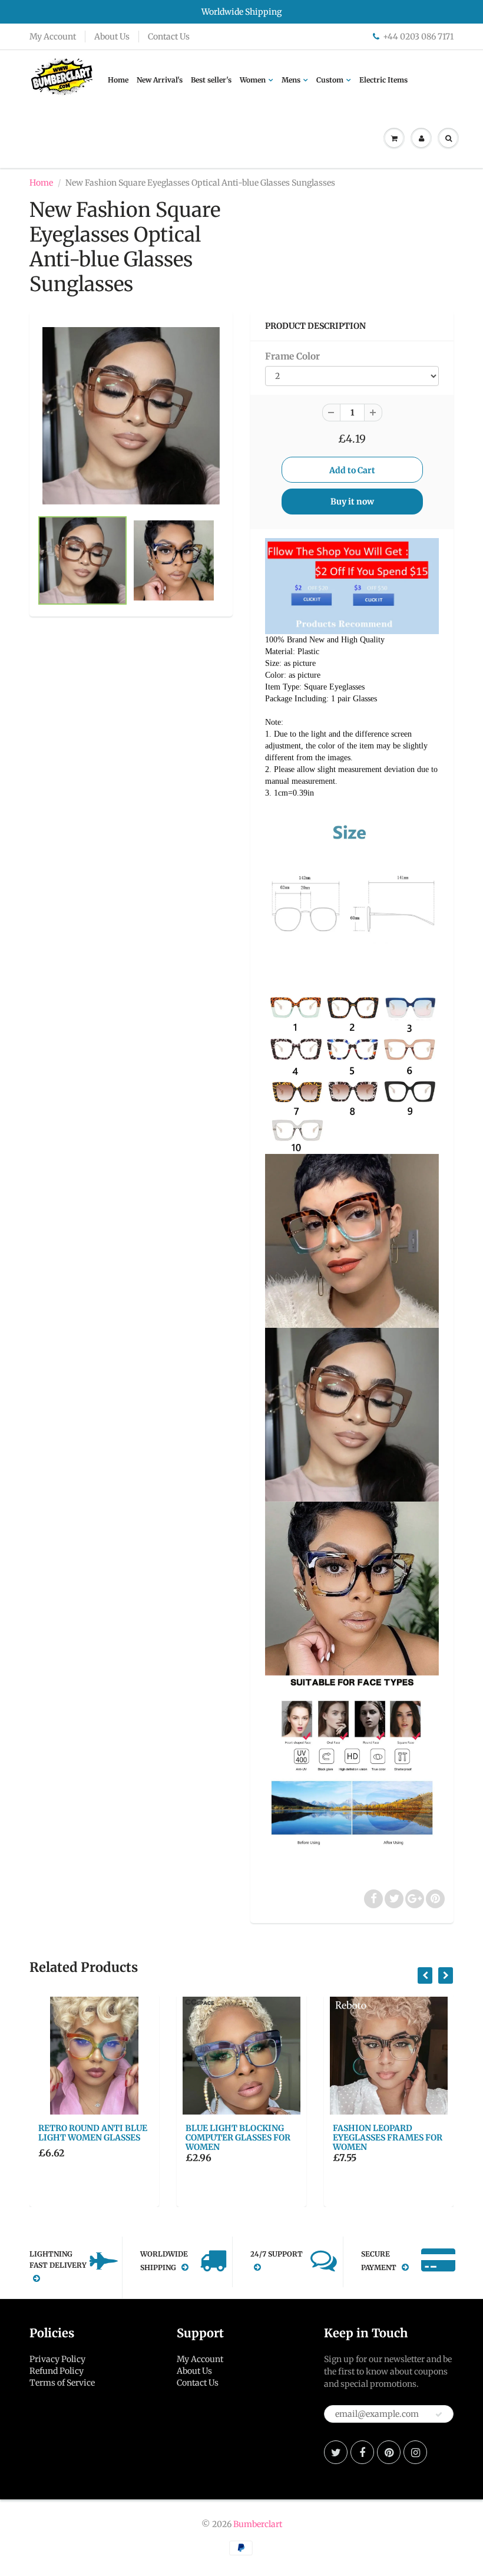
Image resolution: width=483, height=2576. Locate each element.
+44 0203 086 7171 (418, 37)
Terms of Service (62, 2383)
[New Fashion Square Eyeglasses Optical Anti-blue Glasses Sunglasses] (131, 416)
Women (253, 80)
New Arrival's (160, 80)
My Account (53, 37)
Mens (291, 80)
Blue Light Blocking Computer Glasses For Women (238, 2138)
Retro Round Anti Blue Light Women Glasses (93, 2133)
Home (118, 80)
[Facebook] (362, 2452)
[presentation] (425, 1975)
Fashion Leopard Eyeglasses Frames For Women (388, 2138)
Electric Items (383, 80)
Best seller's (211, 80)
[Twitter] (336, 2452)
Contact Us (169, 37)
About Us (112, 37)
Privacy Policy (57, 2359)
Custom (330, 80)
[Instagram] (415, 2452)
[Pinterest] (389, 2452)
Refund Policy (57, 2371)
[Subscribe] (439, 2415)
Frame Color (292, 356)
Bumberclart (258, 2524)
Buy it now (352, 502)
